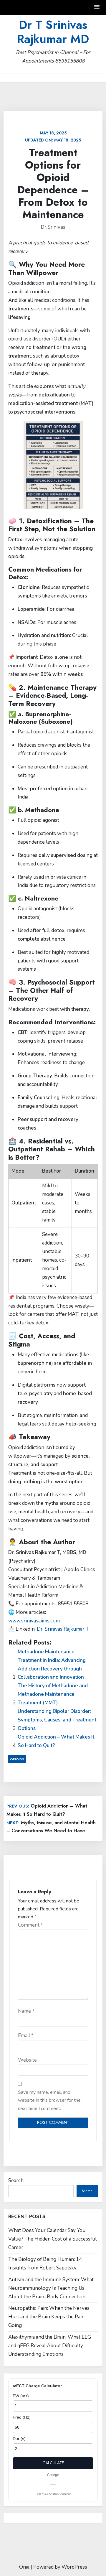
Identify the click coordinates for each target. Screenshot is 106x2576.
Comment (30, 1925)
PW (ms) (21, 2396)
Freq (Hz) (22, 2417)
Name (26, 2011)
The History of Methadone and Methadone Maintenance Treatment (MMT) (53, 1694)
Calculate (53, 2463)
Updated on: (53, 136)
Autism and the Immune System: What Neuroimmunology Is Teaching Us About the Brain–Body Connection (51, 2288)
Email (26, 2036)
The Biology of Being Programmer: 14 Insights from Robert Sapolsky (45, 2264)
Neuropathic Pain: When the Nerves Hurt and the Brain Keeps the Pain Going (49, 2317)
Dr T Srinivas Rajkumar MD (53, 32)
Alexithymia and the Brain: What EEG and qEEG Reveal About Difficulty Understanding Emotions (50, 2346)
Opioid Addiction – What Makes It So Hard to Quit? (56, 1741)
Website (27, 2060)
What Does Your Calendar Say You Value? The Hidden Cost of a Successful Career (52, 2239)
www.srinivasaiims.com (34, 1621)
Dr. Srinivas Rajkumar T (63, 1629)
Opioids (17, 1759)
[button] (97, 7)
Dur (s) (19, 2439)
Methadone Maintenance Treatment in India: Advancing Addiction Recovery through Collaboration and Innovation (52, 1665)
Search (16, 2181)
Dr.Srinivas (53, 227)
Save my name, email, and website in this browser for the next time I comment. (49, 2100)
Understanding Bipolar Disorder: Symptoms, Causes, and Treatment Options (57, 1720)
